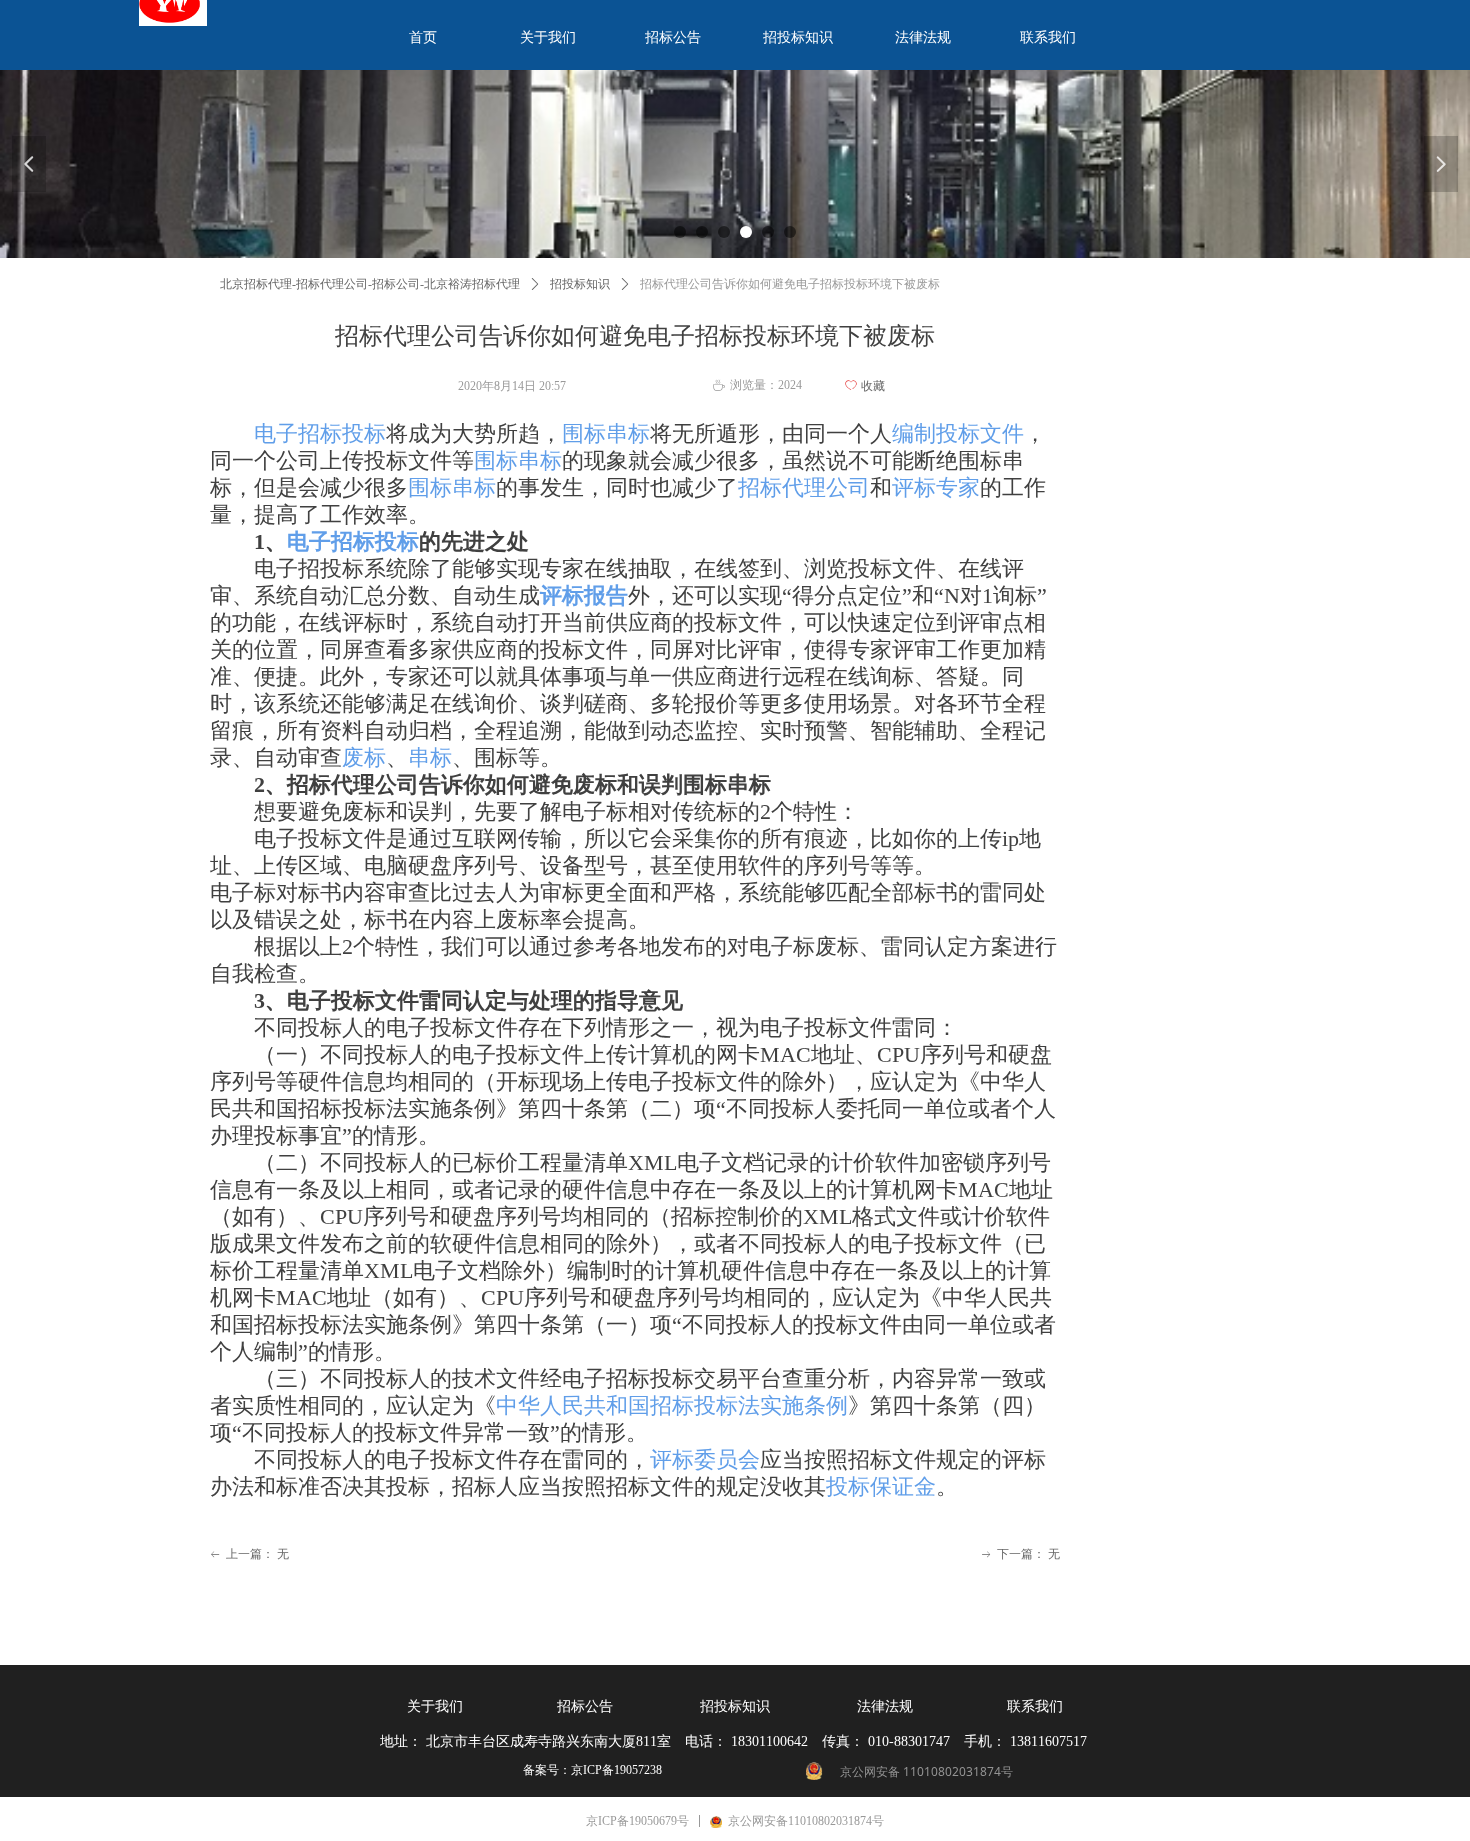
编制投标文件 (958, 433)
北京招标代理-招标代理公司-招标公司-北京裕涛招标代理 (370, 284)
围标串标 (606, 433)
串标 (430, 757)
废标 (364, 757)
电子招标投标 (320, 433)
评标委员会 (705, 1459)
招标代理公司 (804, 487)
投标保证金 (881, 1486)
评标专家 (936, 487)
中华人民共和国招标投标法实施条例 (672, 1405)
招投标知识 (580, 284)
